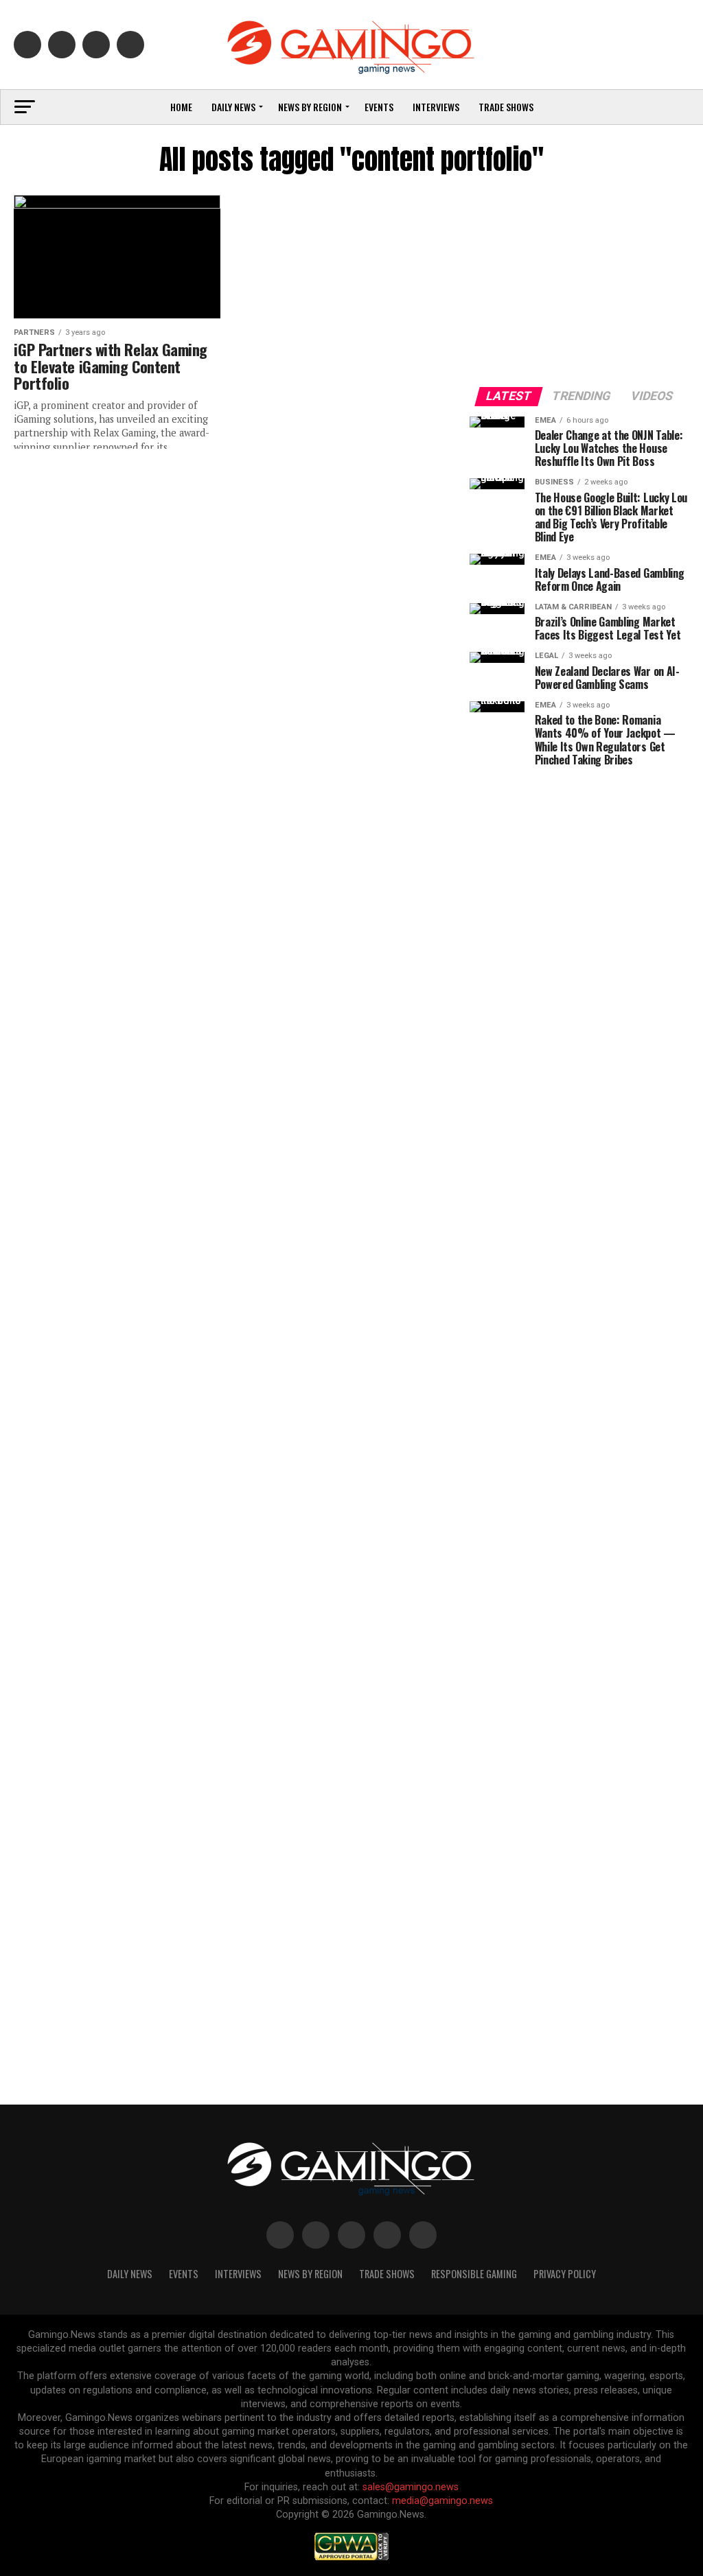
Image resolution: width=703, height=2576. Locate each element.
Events (379, 107)
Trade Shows (506, 107)
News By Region (310, 2274)
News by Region (310, 107)
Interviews (436, 107)
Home (181, 107)
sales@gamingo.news (411, 2487)
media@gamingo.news (442, 2501)
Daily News (233, 107)
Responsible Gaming (474, 2274)
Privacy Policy (565, 2274)
